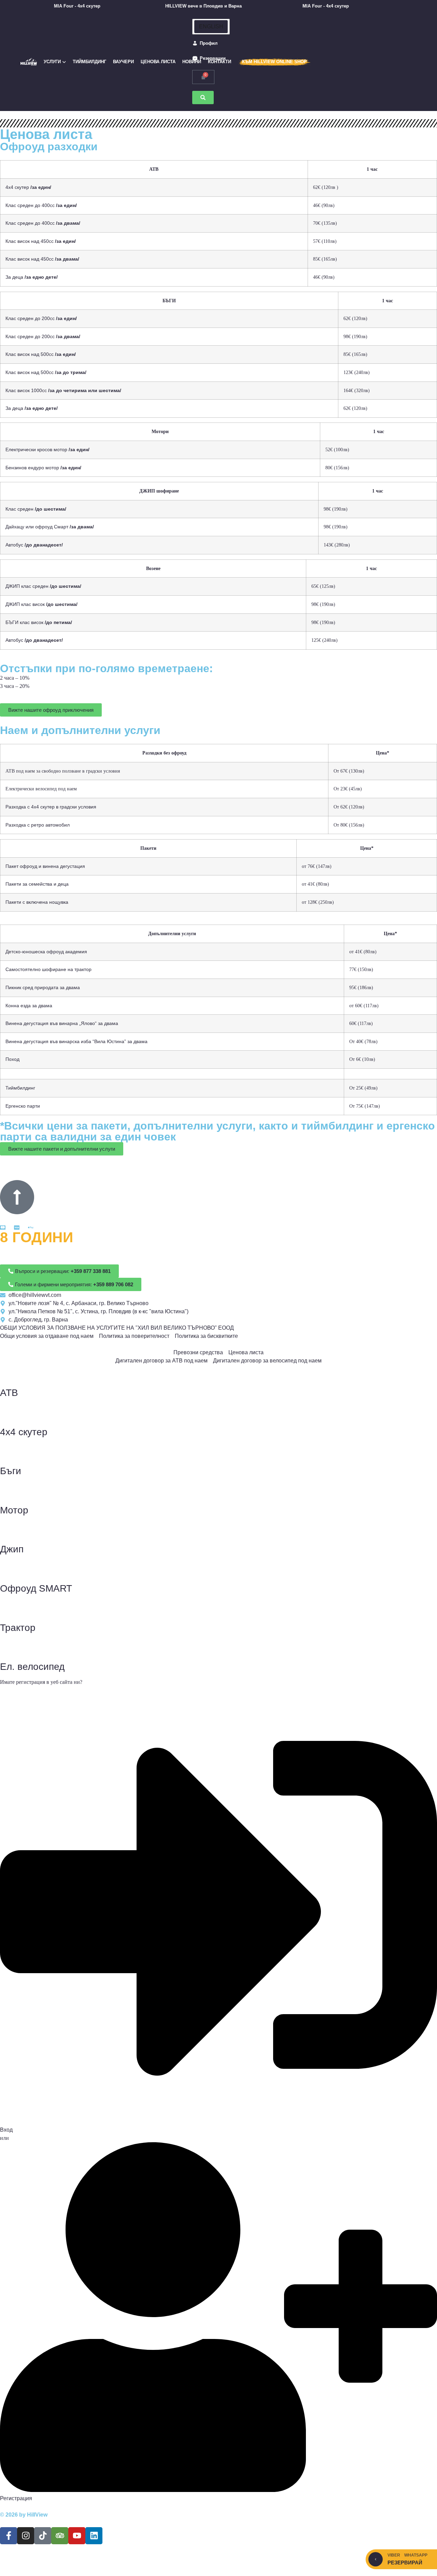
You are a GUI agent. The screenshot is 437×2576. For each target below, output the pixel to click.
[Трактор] (9, 1608)
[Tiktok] (43, 2536)
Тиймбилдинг (89, 62)
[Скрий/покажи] (376, 2559)
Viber (394, 2555)
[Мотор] (9, 1491)
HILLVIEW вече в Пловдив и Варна (193, 6)
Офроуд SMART (36, 1588)
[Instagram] (26, 2536)
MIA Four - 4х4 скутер (67, 6)
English (211, 26)
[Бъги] (9, 1452)
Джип (12, 1549)
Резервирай (405, 2563)
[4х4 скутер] (9, 1413)
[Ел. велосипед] (9, 1647)
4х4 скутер (24, 1432)
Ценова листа (158, 62)
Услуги (52, 62)
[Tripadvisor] (60, 2536)
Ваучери (123, 62)
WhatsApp (416, 2555)
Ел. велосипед (32, 1667)
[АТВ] (9, 1373)
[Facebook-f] (9, 2536)
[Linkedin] (94, 2536)
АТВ (9, 1393)
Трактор (18, 1628)
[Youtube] (77, 2536)
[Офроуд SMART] (9, 1569)
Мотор (14, 1510)
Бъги (11, 1471)
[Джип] (9, 1530)
